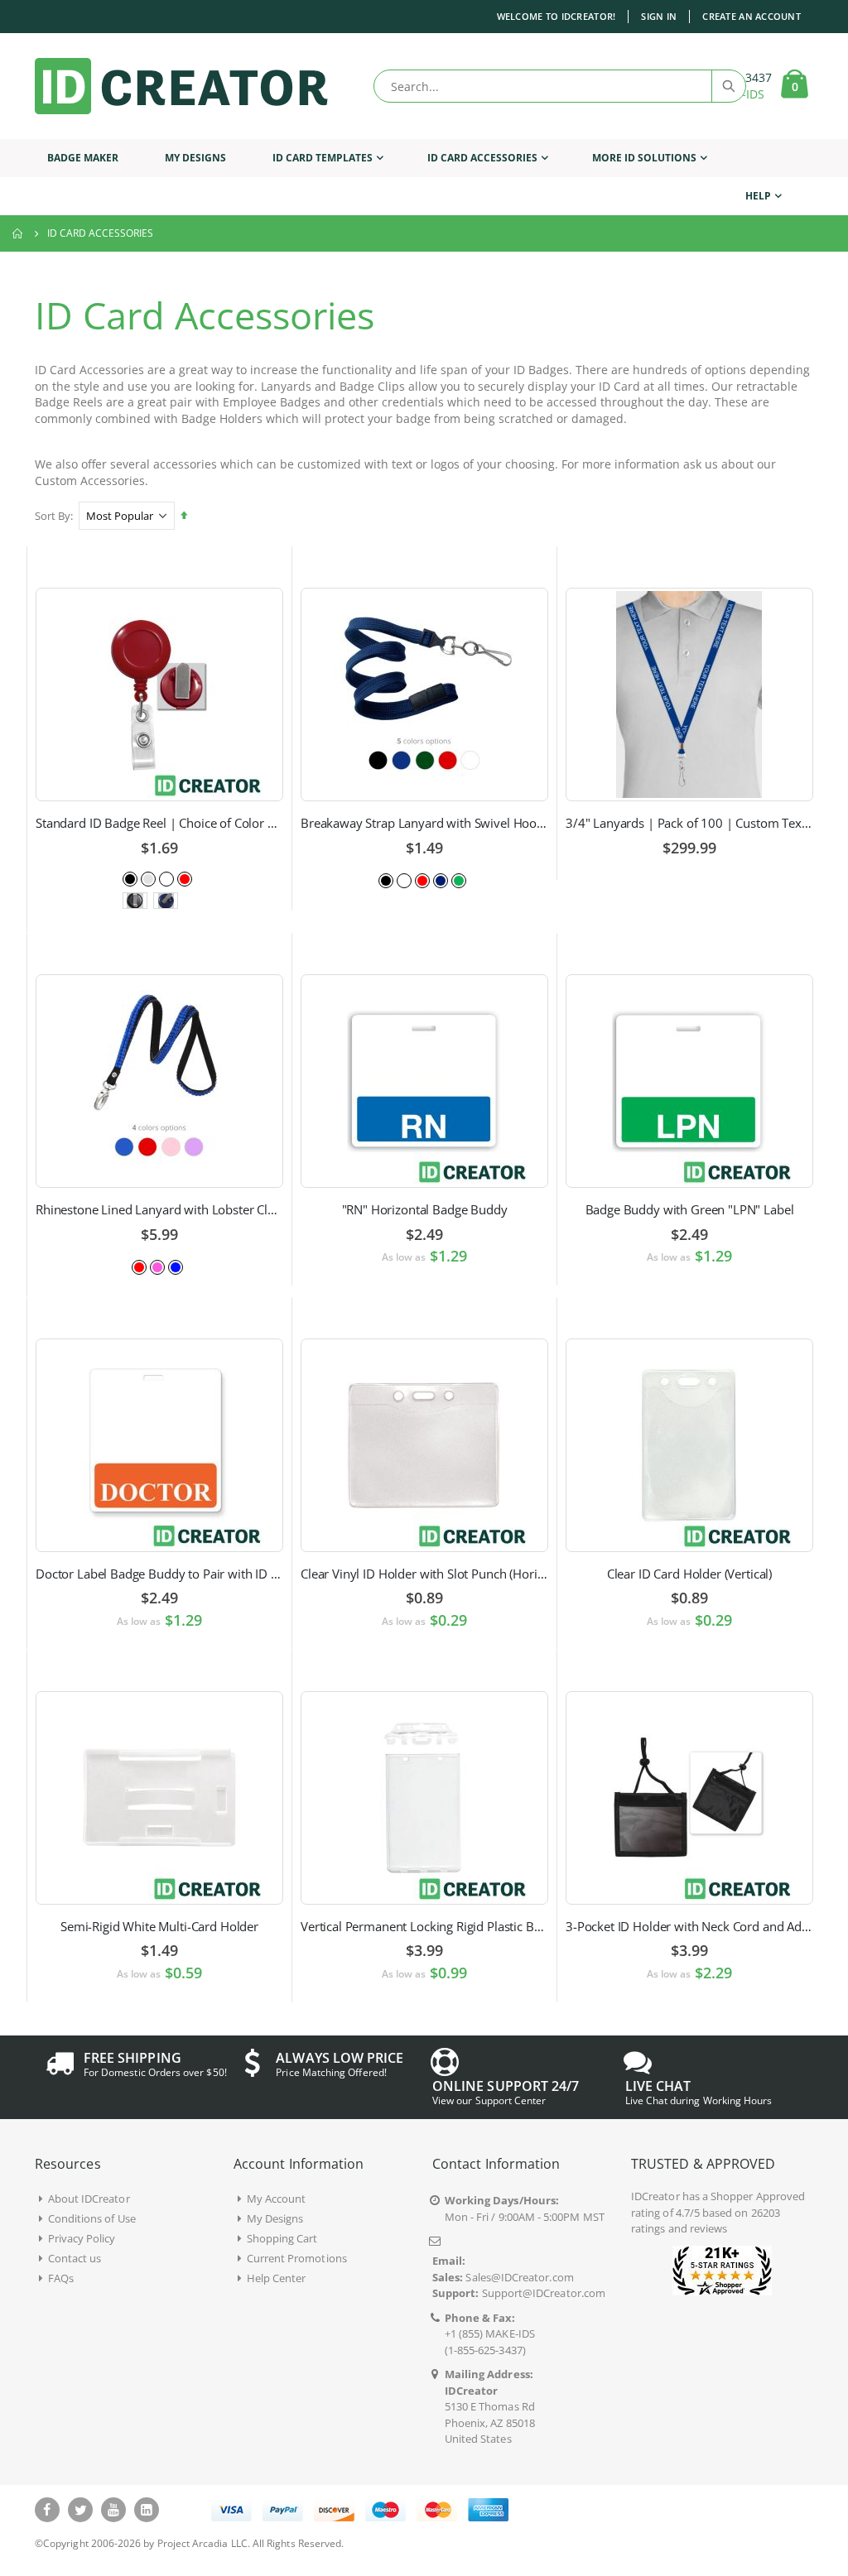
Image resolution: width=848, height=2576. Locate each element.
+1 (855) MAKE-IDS (490, 2333)
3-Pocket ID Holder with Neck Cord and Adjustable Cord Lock (689, 1926)
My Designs (275, 2218)
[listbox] (159, 878)
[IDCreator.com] (181, 86)
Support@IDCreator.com (544, 2293)
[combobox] (560, 86)
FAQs (61, 2278)
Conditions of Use (92, 2218)
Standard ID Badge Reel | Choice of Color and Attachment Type (159, 823)
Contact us (75, 2258)
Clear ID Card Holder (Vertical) (689, 1574)
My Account (277, 2199)
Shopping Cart (282, 2238)
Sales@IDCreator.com (519, 2277)
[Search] (728, 86)
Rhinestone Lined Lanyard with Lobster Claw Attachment (159, 1209)
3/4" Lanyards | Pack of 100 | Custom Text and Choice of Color (689, 823)
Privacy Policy (82, 2238)
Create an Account (752, 16)
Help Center (277, 2278)
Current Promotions (297, 2258)
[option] (130, 879)
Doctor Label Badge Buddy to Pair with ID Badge (159, 1574)
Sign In (659, 16)
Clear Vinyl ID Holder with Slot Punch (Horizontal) (424, 1574)
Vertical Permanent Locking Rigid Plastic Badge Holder (424, 1926)
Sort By (53, 516)
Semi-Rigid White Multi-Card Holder (159, 1926)
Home (18, 233)
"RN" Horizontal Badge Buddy (425, 1209)
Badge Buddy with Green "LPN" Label (690, 1209)
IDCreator (655, 2196)
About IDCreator (89, 2199)
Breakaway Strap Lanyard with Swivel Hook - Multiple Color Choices (424, 823)
